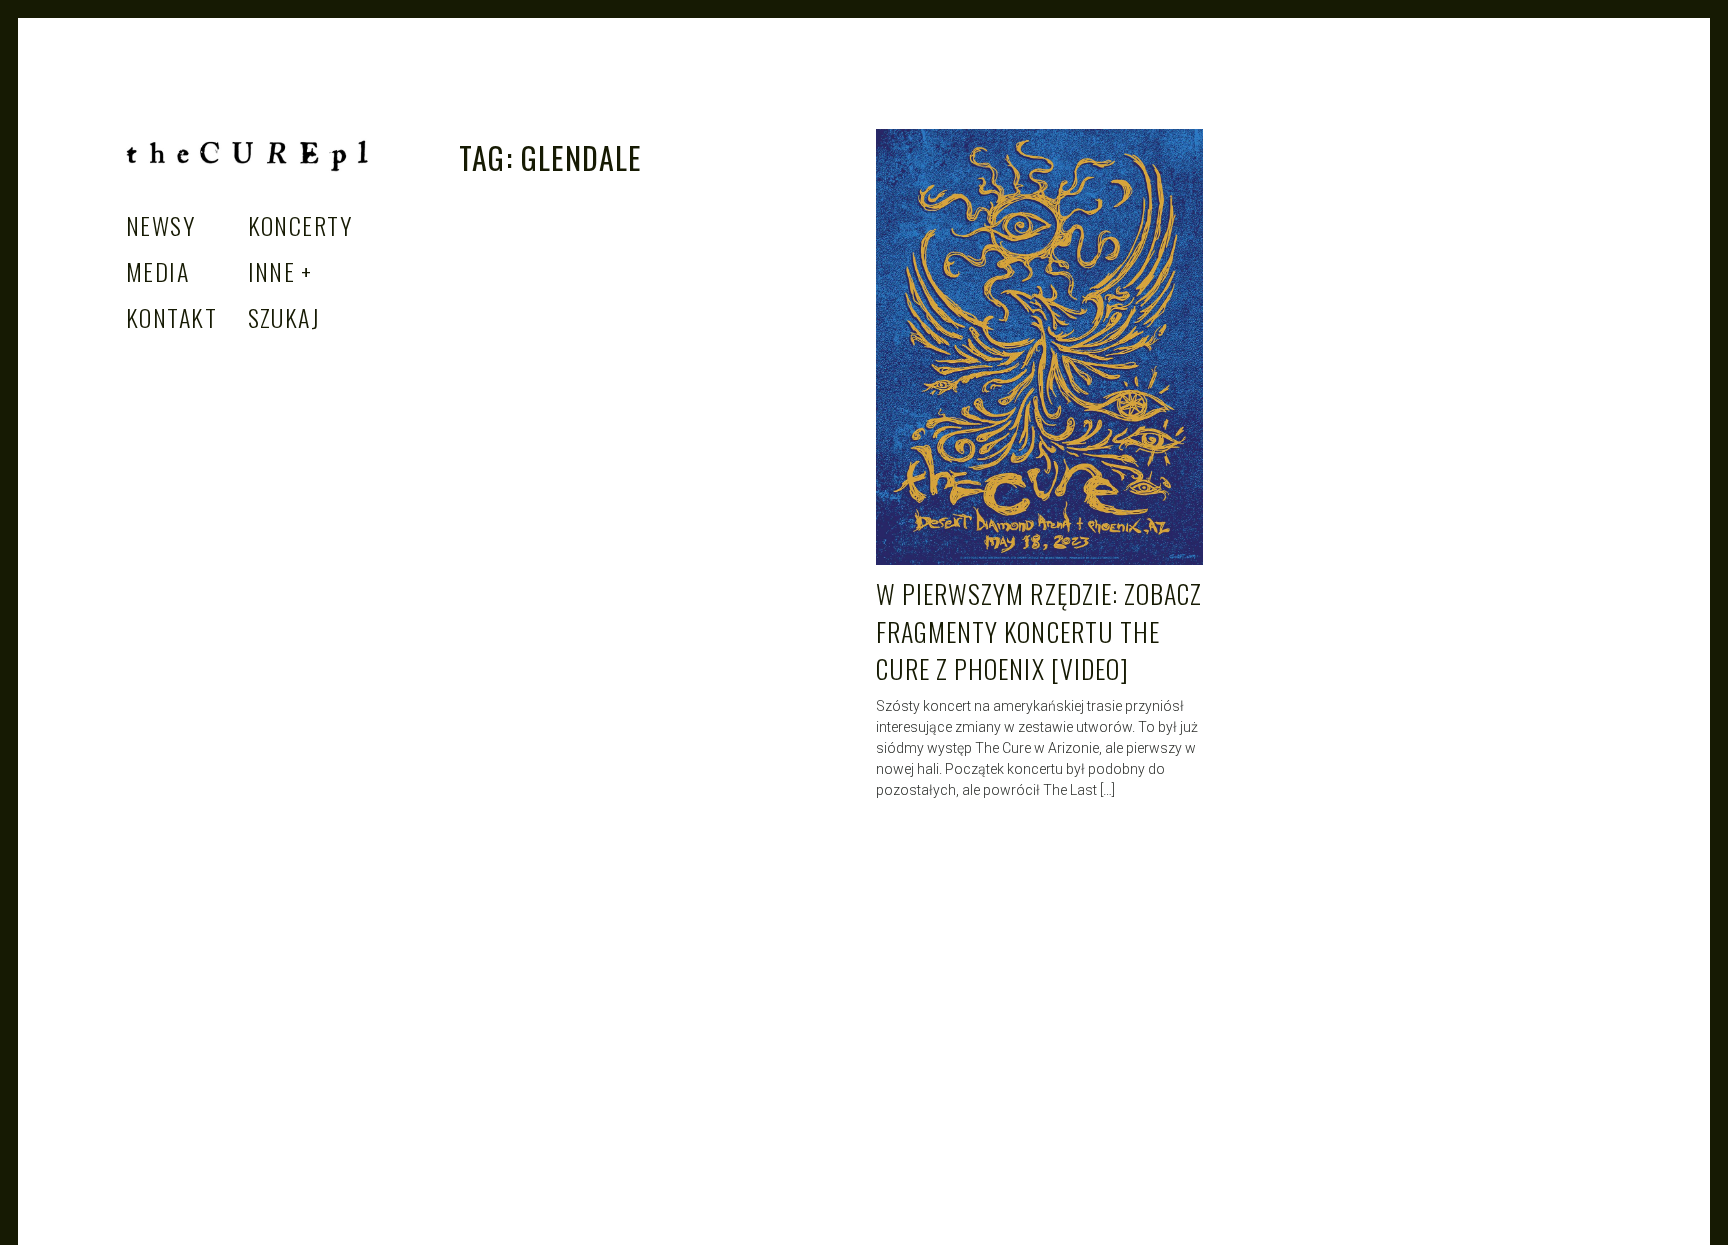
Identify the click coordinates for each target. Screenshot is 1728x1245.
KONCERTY (300, 225)
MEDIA (157, 271)
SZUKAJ (284, 317)
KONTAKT (171, 317)
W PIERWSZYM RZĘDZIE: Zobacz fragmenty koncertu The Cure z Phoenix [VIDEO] (1039, 631)
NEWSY (160, 225)
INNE (272, 271)
